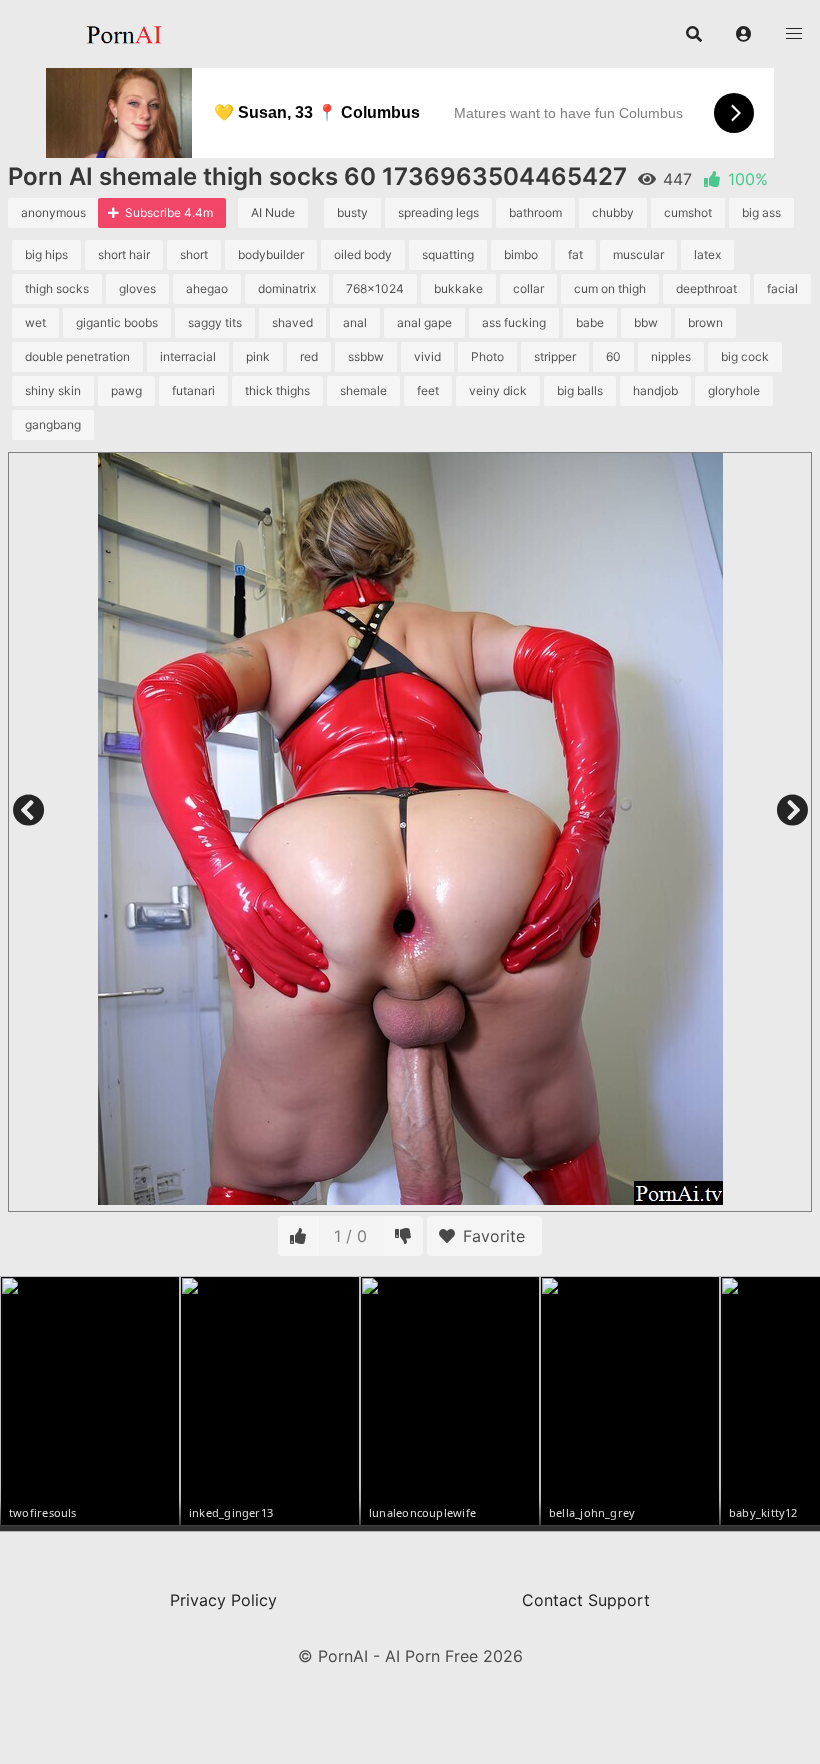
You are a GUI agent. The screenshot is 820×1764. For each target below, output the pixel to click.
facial (782, 288)
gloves (137, 288)
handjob (655, 390)
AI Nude (273, 212)
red (309, 356)
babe (590, 322)
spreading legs (438, 212)
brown (705, 322)
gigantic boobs (117, 322)
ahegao (207, 288)
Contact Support (586, 1600)
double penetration (77, 356)
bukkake (458, 288)
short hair (124, 254)
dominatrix (287, 288)
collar (528, 288)
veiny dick (498, 390)
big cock (745, 356)
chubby (613, 212)
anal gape (424, 322)
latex (707, 254)
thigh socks (57, 288)
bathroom (535, 212)
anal (355, 322)
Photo (487, 356)
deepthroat (706, 288)
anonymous (53, 212)
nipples (671, 356)
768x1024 (375, 288)
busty (352, 212)
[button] (744, 34)
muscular (638, 254)
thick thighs (277, 390)
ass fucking (514, 322)
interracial (188, 356)
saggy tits (215, 322)
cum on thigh (610, 288)
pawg (126, 390)
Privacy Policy (223, 1600)
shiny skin (53, 390)
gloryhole (734, 390)
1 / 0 (350, 1236)
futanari (193, 390)
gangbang (53, 424)
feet (428, 390)
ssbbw (366, 356)
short (194, 254)
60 (613, 356)
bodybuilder (271, 254)
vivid (427, 356)
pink (258, 356)
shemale (363, 390)
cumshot (688, 212)
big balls (580, 390)
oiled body (363, 254)
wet (35, 322)
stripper (555, 356)
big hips (46, 254)
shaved (292, 322)
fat (575, 254)
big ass (761, 212)
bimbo (521, 254)
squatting (448, 254)
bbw (646, 322)
